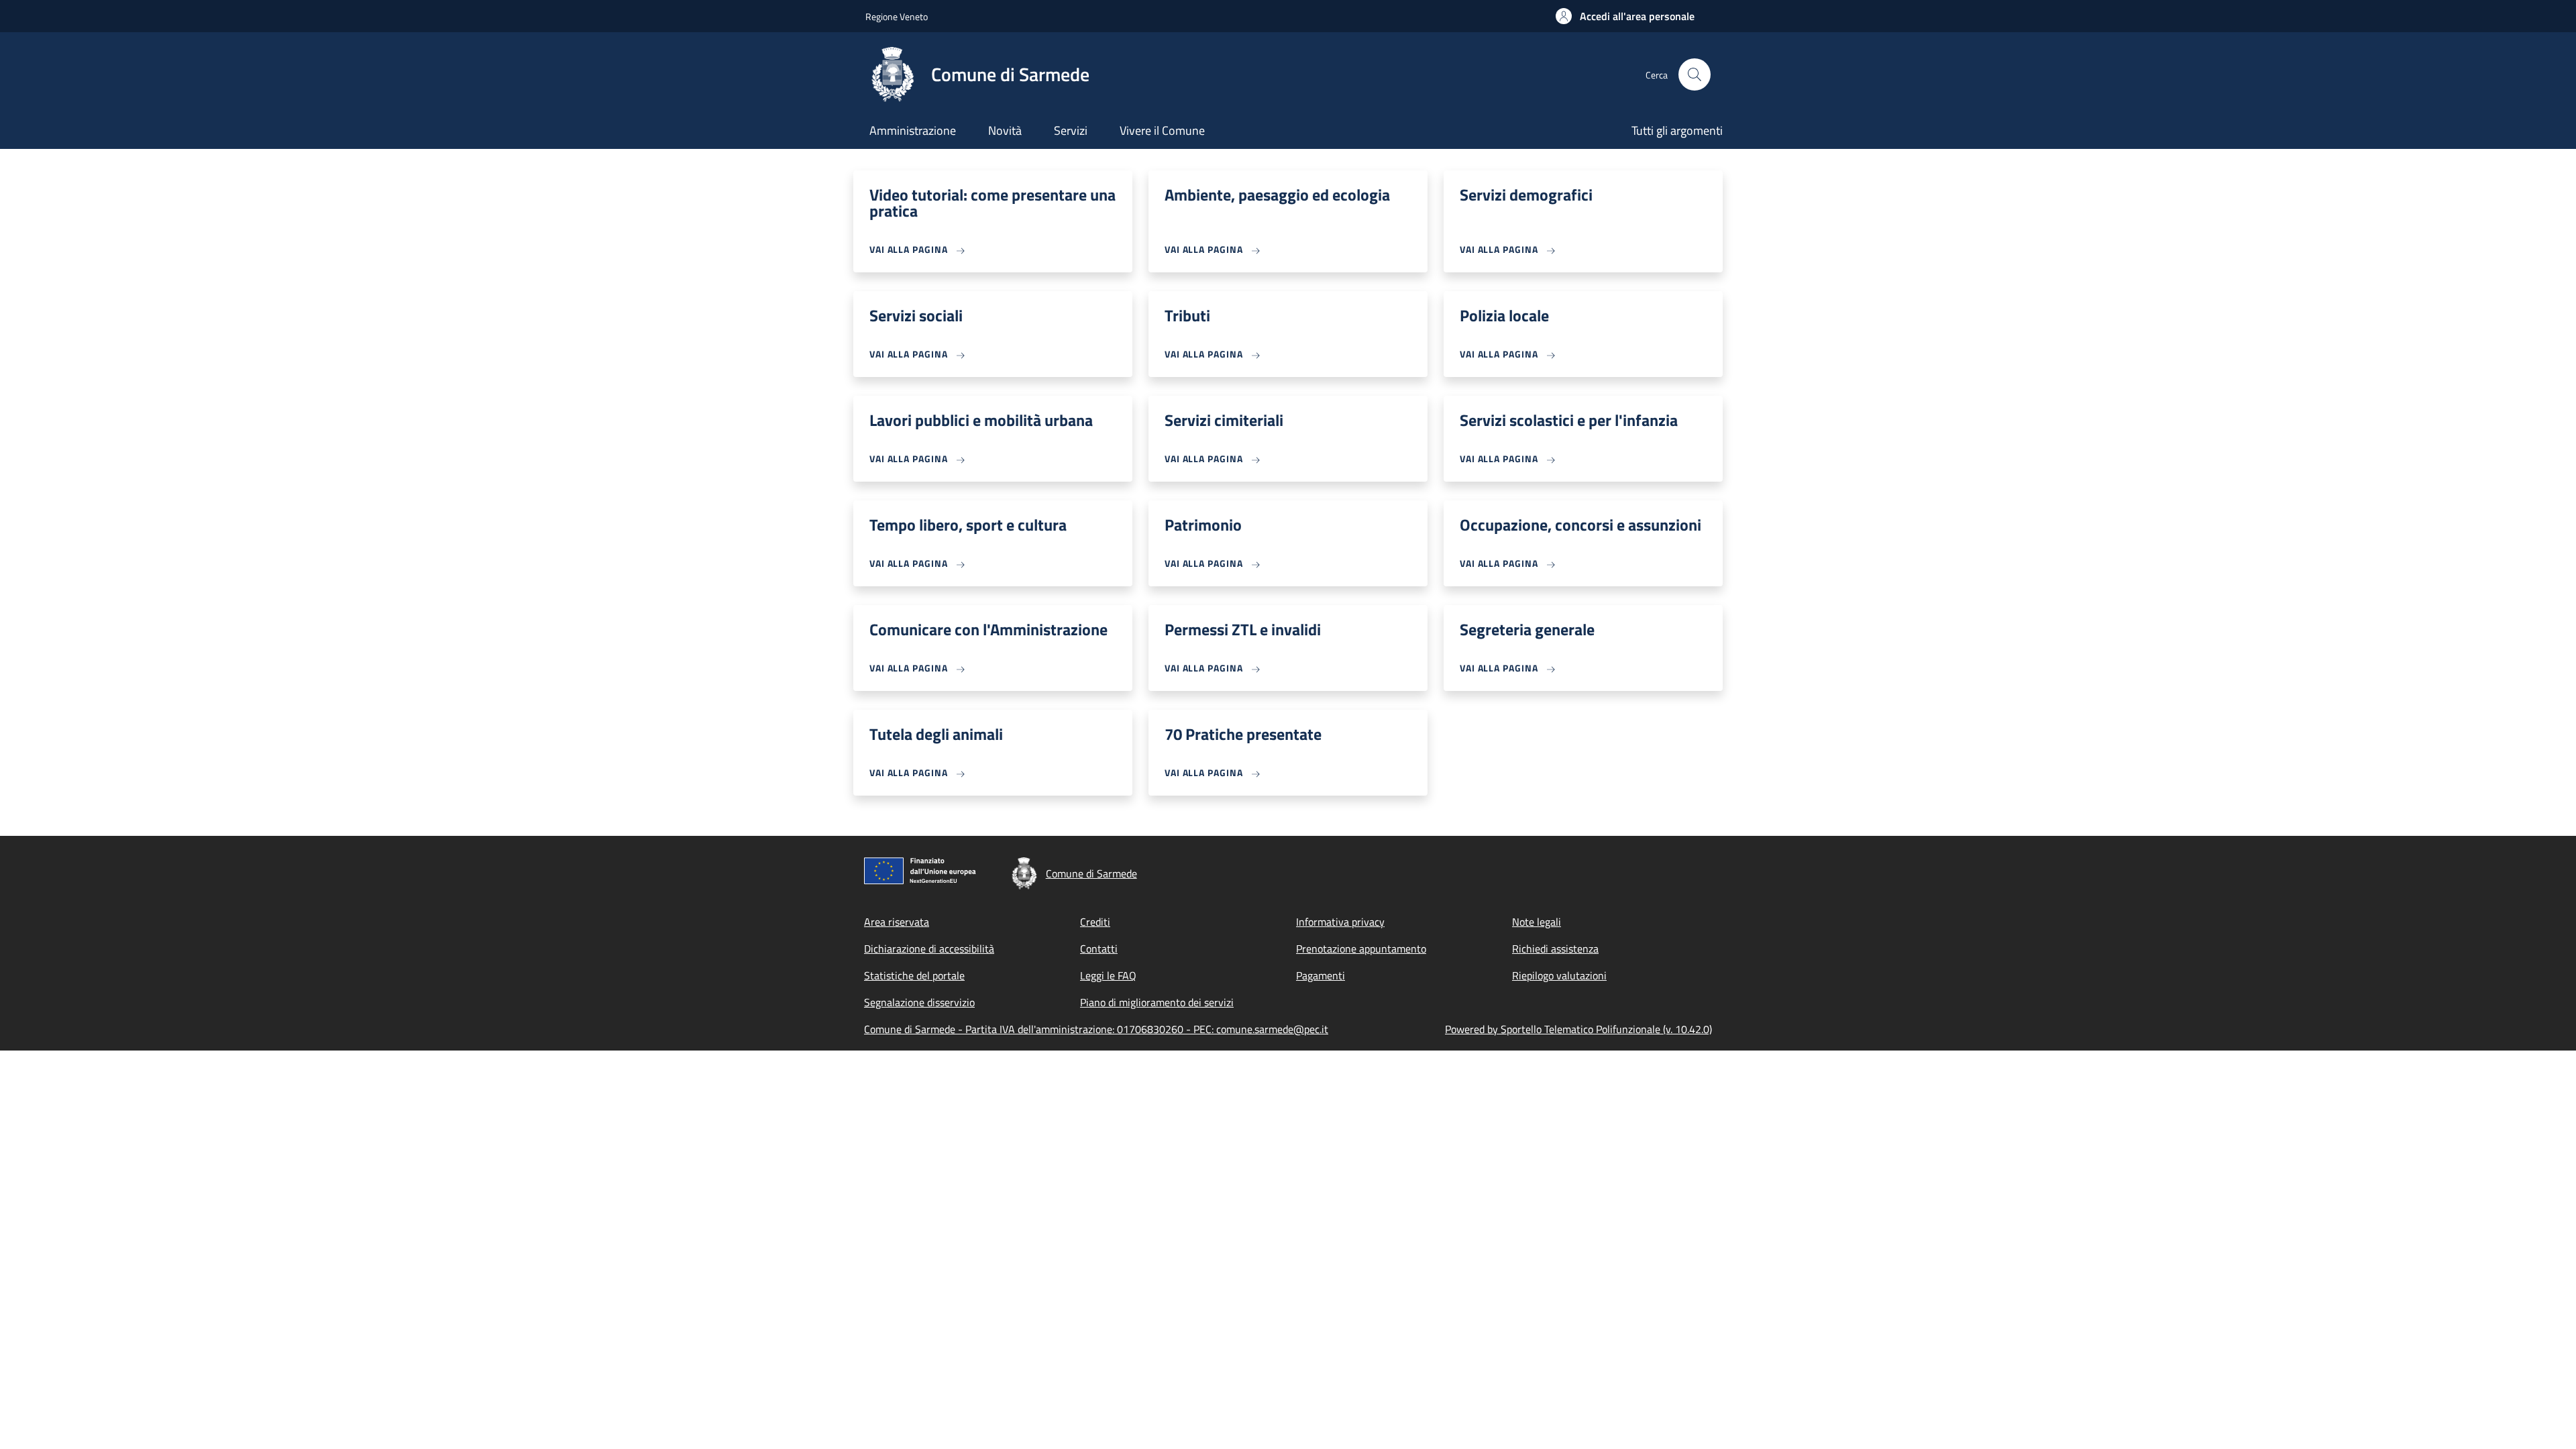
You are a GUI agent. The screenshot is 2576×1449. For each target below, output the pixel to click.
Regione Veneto (897, 16)
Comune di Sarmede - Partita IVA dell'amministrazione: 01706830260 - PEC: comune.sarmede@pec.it (1096, 1029)
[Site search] (1695, 74)
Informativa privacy (1340, 922)
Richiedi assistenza (1555, 949)
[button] (1625, 16)
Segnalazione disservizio (919, 1002)
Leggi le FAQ (1108, 975)
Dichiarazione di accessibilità (929, 949)
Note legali (1537, 922)
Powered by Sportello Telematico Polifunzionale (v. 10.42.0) (1578, 1029)
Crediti (1095, 922)
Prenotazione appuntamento (1361, 949)
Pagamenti (1321, 975)
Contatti (1099, 949)
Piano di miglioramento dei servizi (1157, 1002)
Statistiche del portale (914, 975)
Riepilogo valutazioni (1559, 975)
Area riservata (897, 922)
